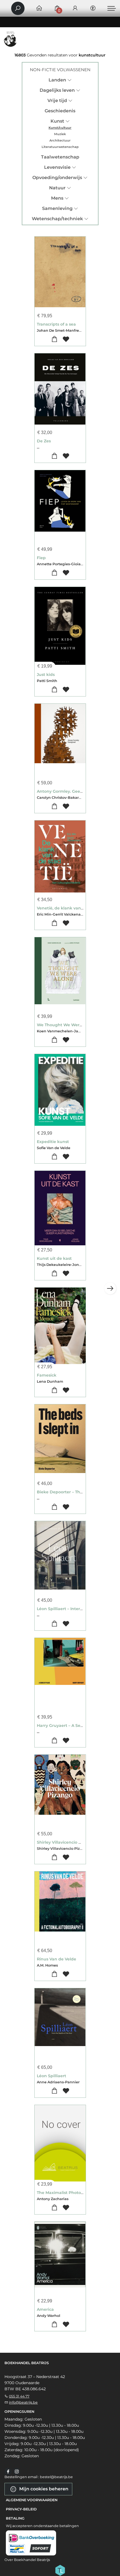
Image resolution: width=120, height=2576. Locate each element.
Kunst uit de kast (54, 1258)
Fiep (41, 558)
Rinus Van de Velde (57, 1959)
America (45, 2309)
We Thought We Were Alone (66, 1025)
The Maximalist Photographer (67, 2193)
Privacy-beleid (21, 2509)
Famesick (47, 1375)
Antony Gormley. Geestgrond (67, 791)
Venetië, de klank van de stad (67, 908)
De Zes (44, 441)
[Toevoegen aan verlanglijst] (66, 339)
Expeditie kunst (53, 1142)
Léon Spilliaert (51, 2076)
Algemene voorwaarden (32, 2500)
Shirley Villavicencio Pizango (66, 1842)
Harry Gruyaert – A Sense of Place (71, 1725)
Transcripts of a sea (56, 324)
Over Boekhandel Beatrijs (27, 2560)
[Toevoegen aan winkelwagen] (54, 339)
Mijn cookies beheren (43, 2489)
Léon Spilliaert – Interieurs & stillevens (75, 1609)
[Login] (75, 8)
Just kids (46, 675)
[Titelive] (60, 2570)
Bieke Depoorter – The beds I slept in (75, 1492)
